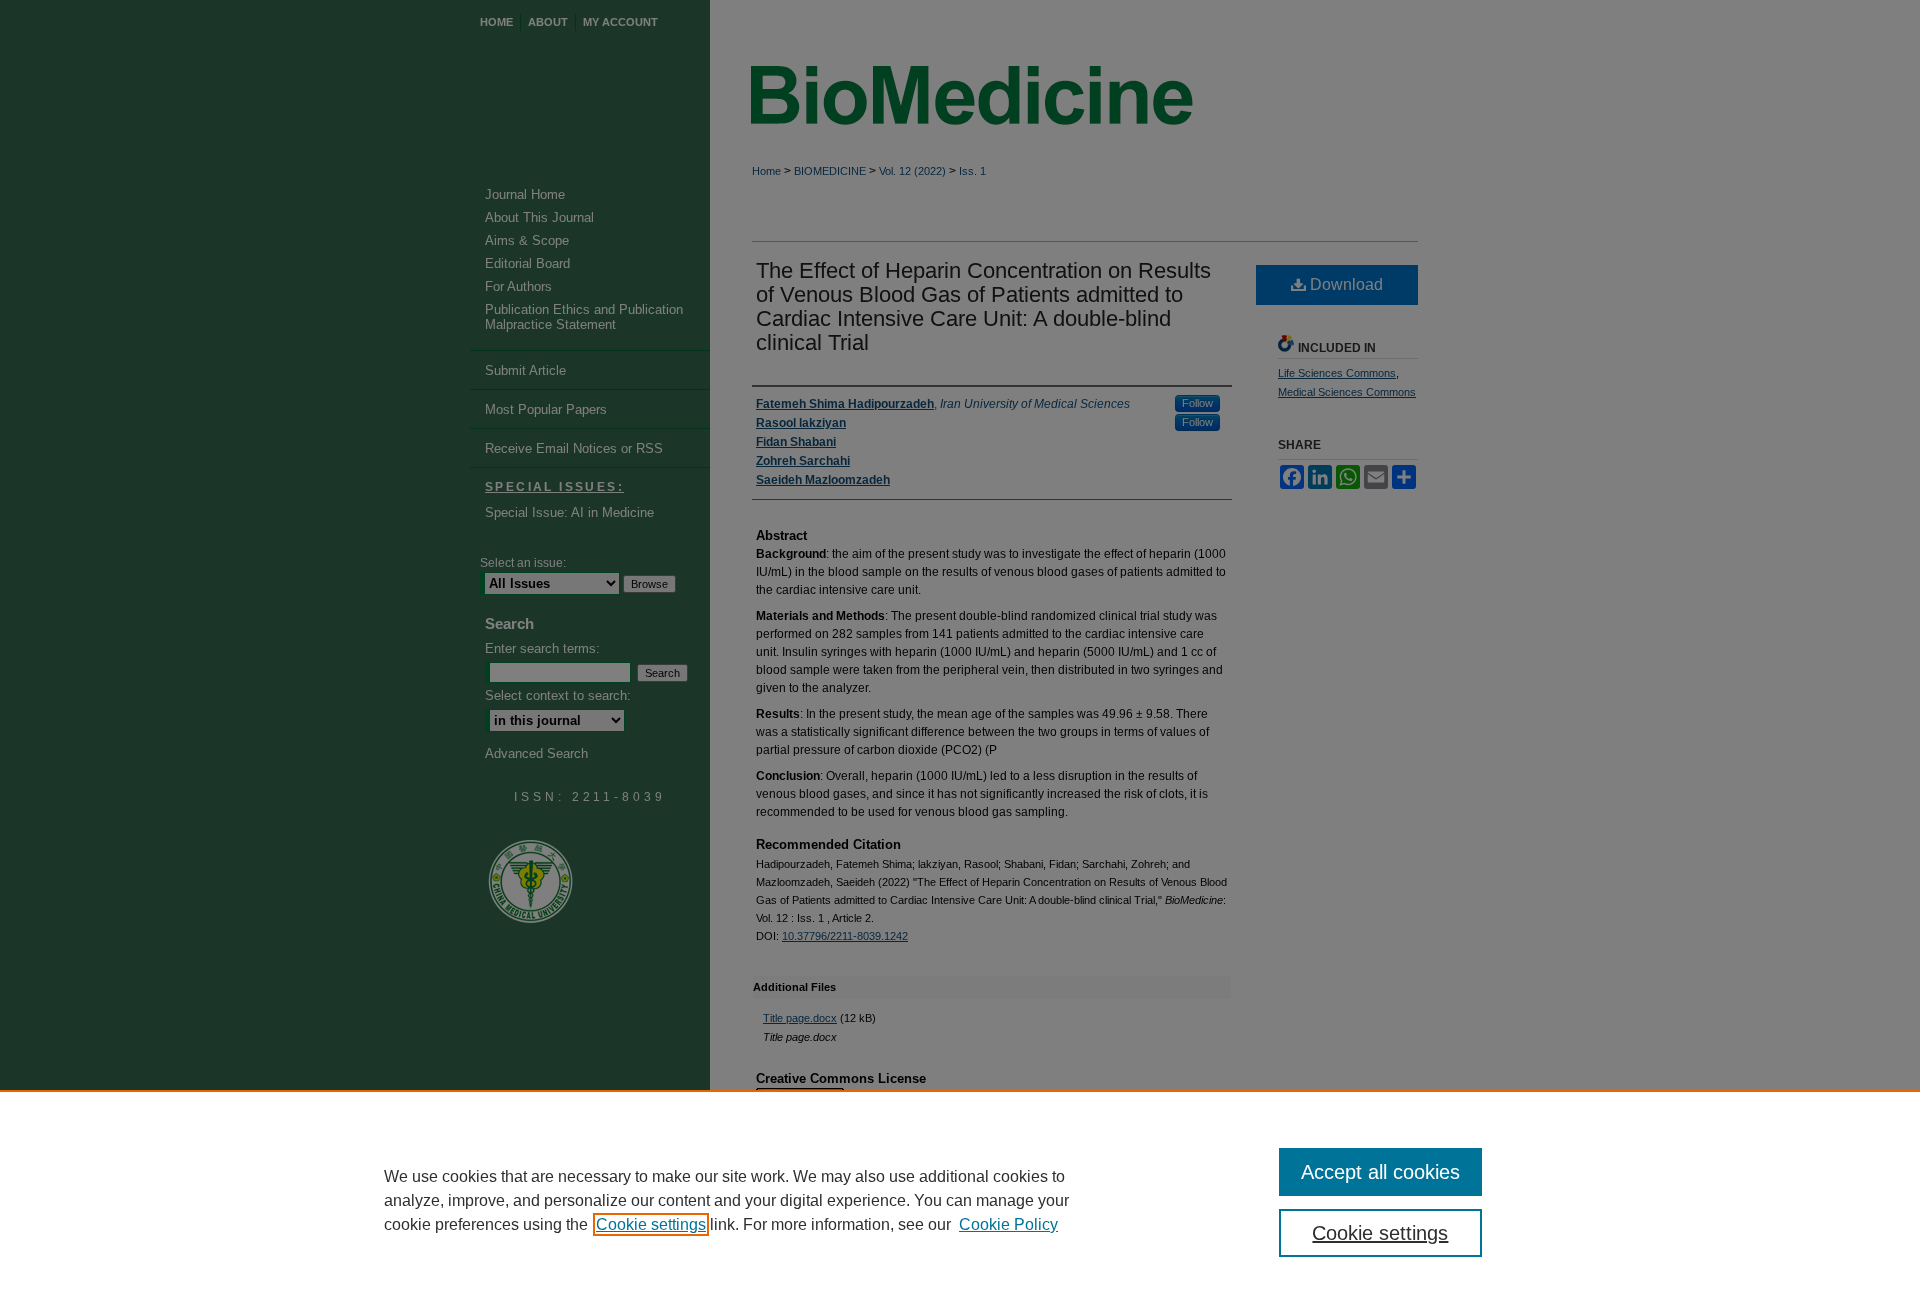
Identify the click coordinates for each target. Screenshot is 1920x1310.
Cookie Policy (1008, 1224)
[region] (960, 1200)
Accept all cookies (1380, 1172)
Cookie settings (651, 1224)
